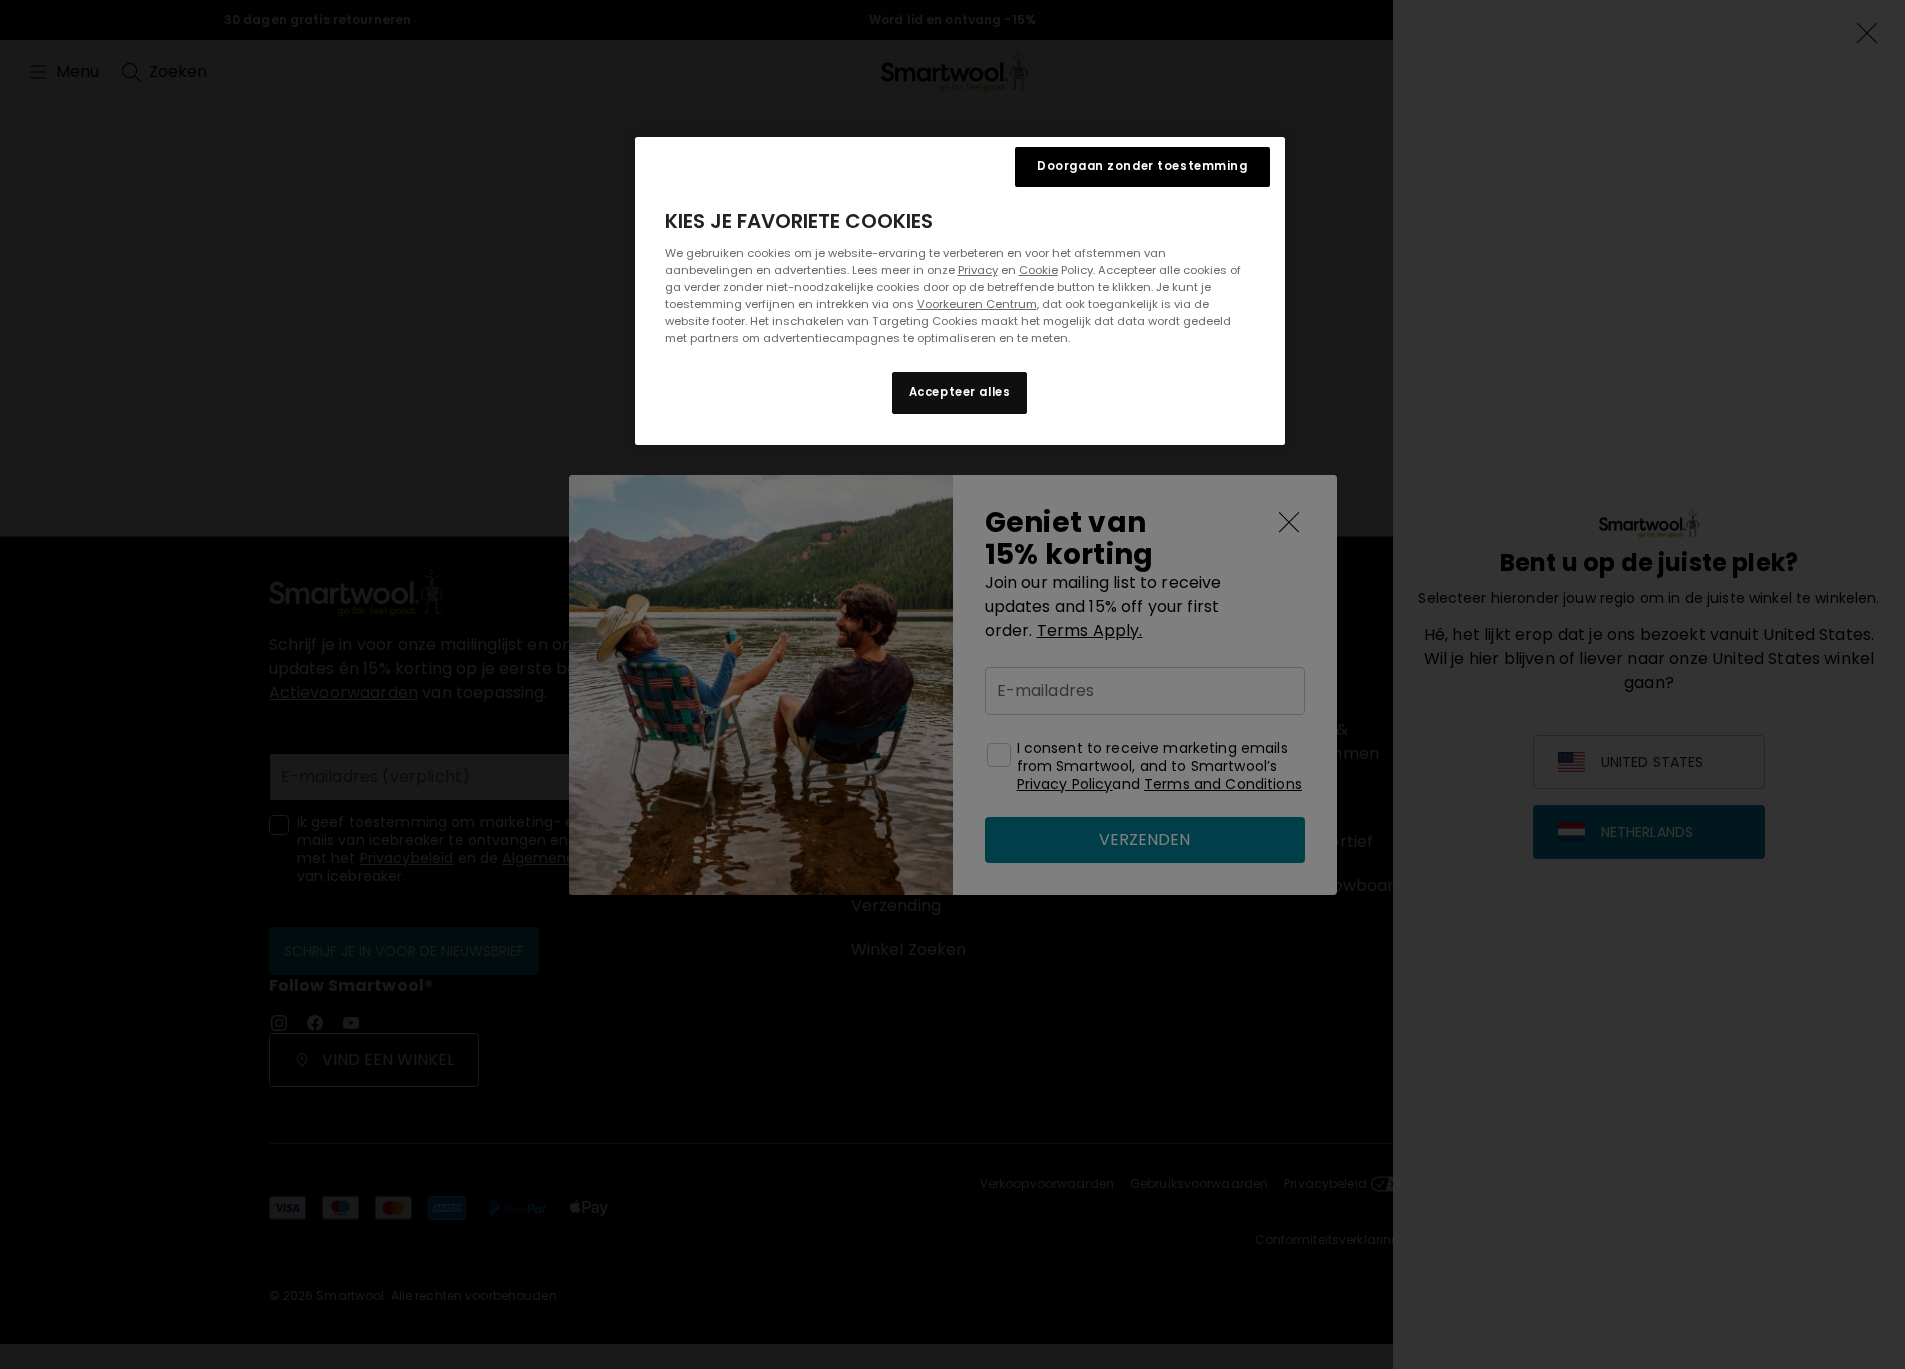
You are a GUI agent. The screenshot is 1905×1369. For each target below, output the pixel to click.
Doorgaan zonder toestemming (1142, 166)
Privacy (978, 270)
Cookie (1038, 270)
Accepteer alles (960, 392)
